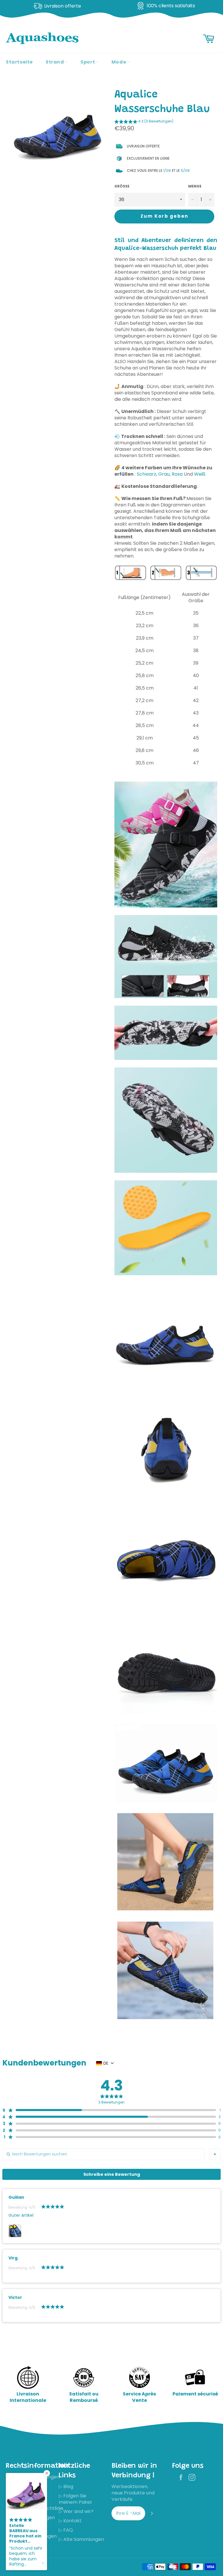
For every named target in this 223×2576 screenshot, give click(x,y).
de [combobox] (106, 2063)
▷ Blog (66, 2486)
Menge (195, 186)
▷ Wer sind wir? (76, 2511)
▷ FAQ (66, 2530)
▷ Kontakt (70, 2521)
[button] (144, 122)
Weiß (200, 474)
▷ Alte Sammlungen (81, 2539)
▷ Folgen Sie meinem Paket (75, 2499)
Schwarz (146, 474)
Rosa (177, 474)
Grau (164, 474)
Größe (122, 186)
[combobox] (215, 2154)
